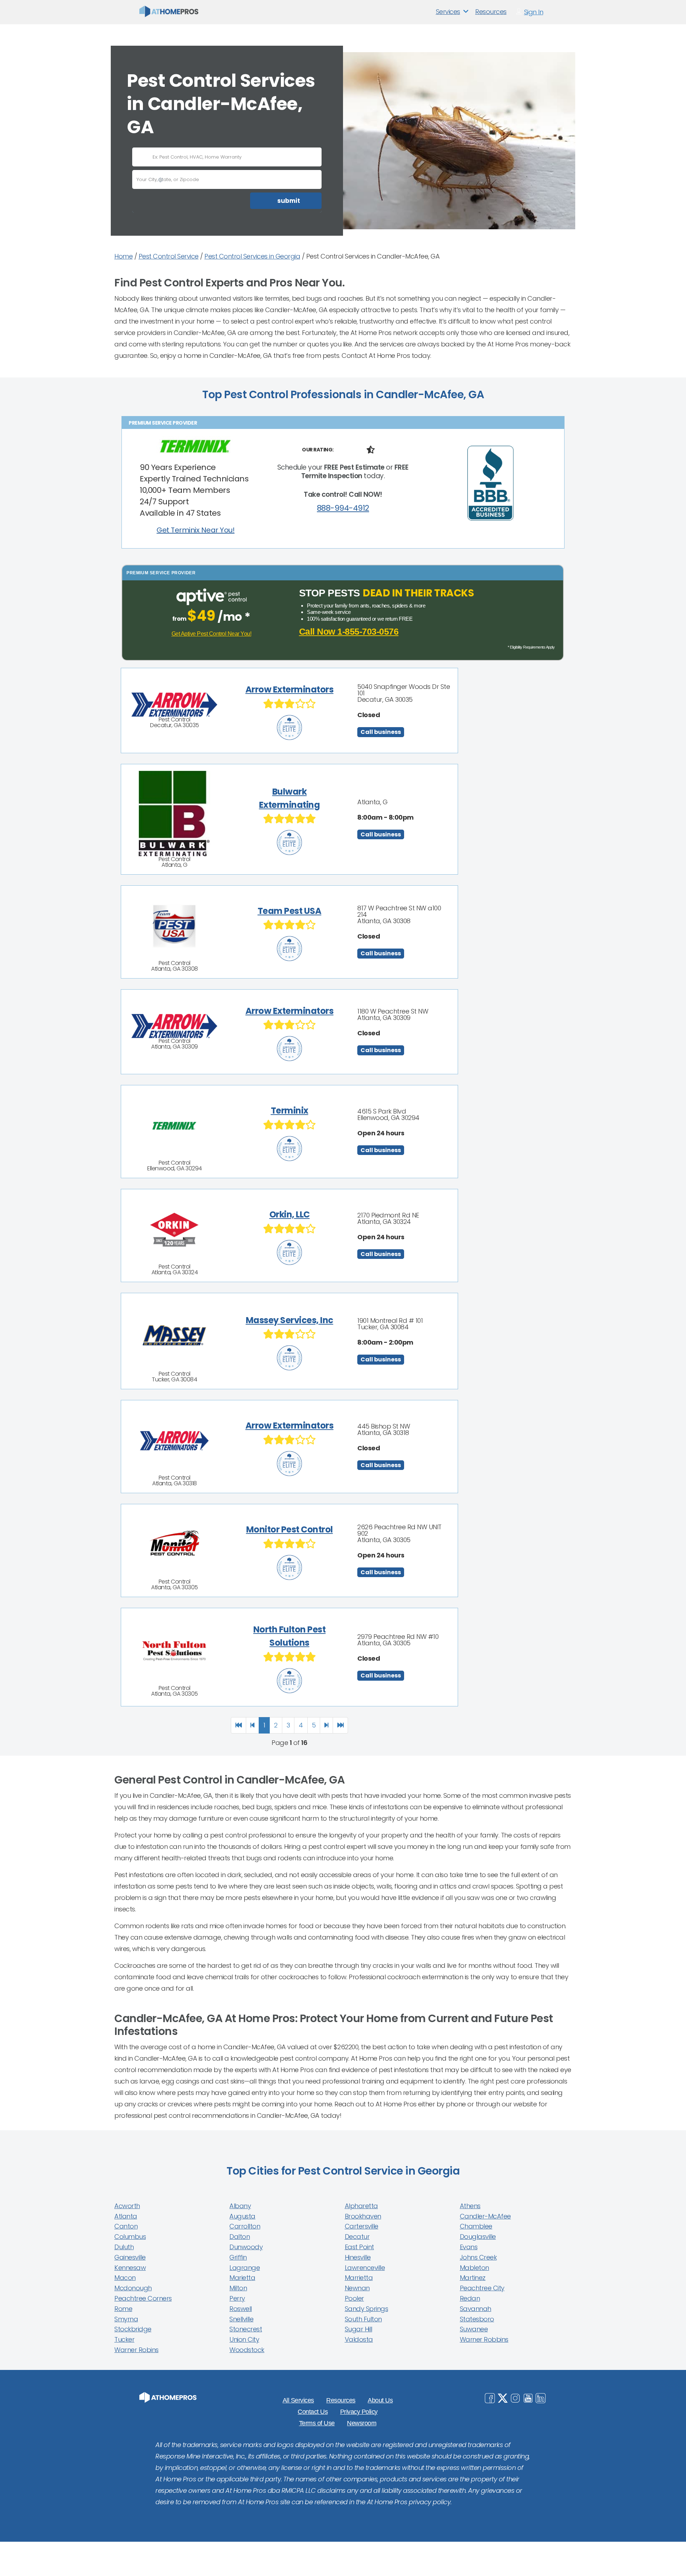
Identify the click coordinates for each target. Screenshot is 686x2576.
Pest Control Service (169, 256)
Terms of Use (317, 2423)
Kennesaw (130, 2268)
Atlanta (126, 2216)
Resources (491, 12)
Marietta (242, 2278)
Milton (238, 2288)
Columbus (130, 2237)
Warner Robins (136, 2350)
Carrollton (245, 2226)
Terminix (290, 1111)
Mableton (474, 2268)
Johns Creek (478, 2257)
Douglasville (478, 2237)
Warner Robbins (484, 2339)
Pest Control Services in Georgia (252, 256)
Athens (470, 2206)
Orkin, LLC (290, 1214)
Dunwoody (246, 2247)
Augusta (242, 2216)
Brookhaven (363, 2216)
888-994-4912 (343, 508)
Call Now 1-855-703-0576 (349, 632)
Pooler (354, 2298)
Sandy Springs (367, 2309)
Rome (123, 2309)
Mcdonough (133, 2288)
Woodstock (247, 2350)
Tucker (124, 2339)
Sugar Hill (359, 2329)
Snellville (241, 2319)
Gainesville (130, 2257)
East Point (359, 2247)
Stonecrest (246, 2329)
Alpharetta (361, 2206)
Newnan (357, 2288)
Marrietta (359, 2278)
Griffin (238, 2257)
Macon (125, 2278)
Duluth (124, 2247)
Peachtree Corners (143, 2298)
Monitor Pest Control (290, 1529)
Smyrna (126, 2319)
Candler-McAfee (485, 2216)
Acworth (127, 2206)
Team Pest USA (290, 911)
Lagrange (245, 2268)
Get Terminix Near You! (195, 530)
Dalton (240, 2237)
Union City (244, 2339)
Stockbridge (133, 2329)
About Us (380, 2400)
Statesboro (477, 2319)
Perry (237, 2298)
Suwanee (474, 2329)
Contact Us (313, 2412)
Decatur (357, 2237)
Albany (240, 2206)
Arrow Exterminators (290, 689)
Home (123, 256)
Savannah (476, 2309)
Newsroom (362, 2423)
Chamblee (476, 2226)
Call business (381, 732)
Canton (126, 2226)
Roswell (241, 2309)
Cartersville (362, 2226)
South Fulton (363, 2319)
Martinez (473, 2278)
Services (448, 12)
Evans (469, 2247)
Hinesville (358, 2257)
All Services (298, 2400)
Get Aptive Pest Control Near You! (212, 634)
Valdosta (359, 2339)
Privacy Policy (359, 2412)
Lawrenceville (365, 2268)
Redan (470, 2298)
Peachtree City (482, 2288)
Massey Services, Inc (290, 1320)
